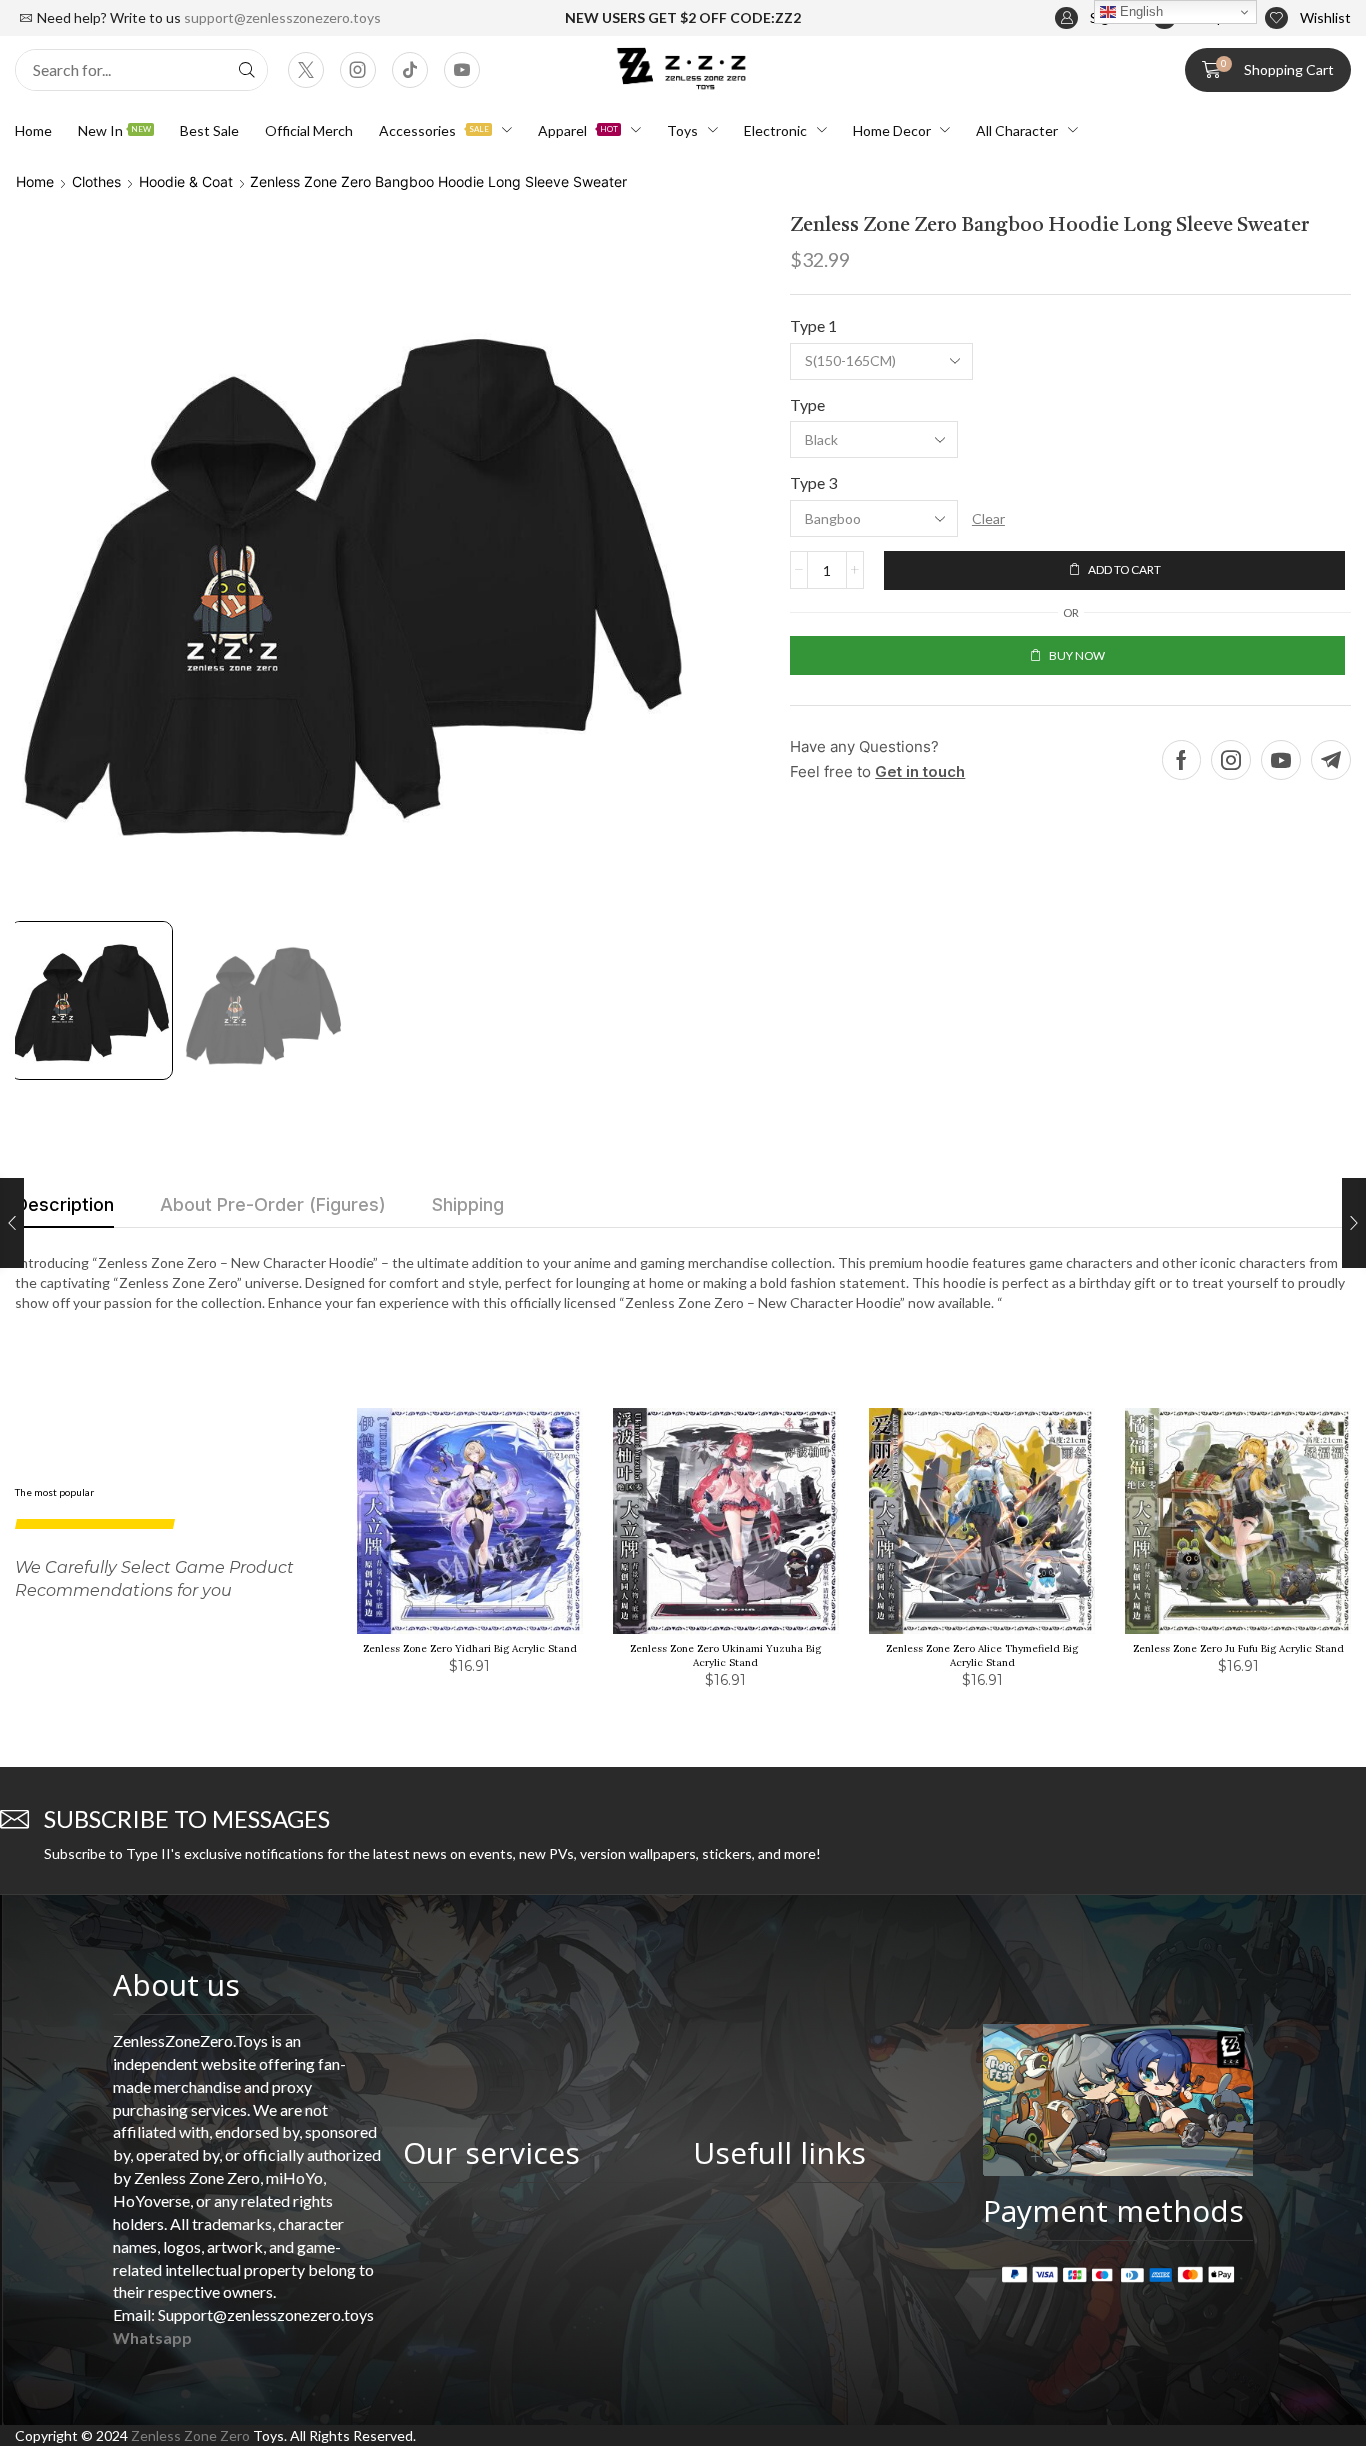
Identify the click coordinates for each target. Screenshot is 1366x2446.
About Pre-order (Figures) (273, 1204)
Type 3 (813, 482)
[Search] (247, 70)
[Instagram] (358, 70)
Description (64, 1204)
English (1139, 11)
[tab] (64, 1210)
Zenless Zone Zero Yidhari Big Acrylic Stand (470, 1648)
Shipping (468, 1204)
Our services (491, 2152)
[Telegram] (1331, 760)
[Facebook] (1181, 760)
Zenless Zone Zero (190, 2435)
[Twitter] (306, 70)
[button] (1308, 18)
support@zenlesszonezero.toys (282, 17)
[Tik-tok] (410, 70)
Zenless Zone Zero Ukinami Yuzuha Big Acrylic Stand (725, 1655)
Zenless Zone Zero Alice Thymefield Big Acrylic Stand (982, 1655)
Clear (988, 518)
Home (35, 181)
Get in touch (920, 771)
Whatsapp (152, 2337)
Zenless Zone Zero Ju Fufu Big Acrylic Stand (1238, 1648)
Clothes (96, 181)
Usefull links (779, 2152)
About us (176, 1984)
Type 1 (813, 325)
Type (807, 404)
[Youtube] (462, 70)
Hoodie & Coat (186, 181)
